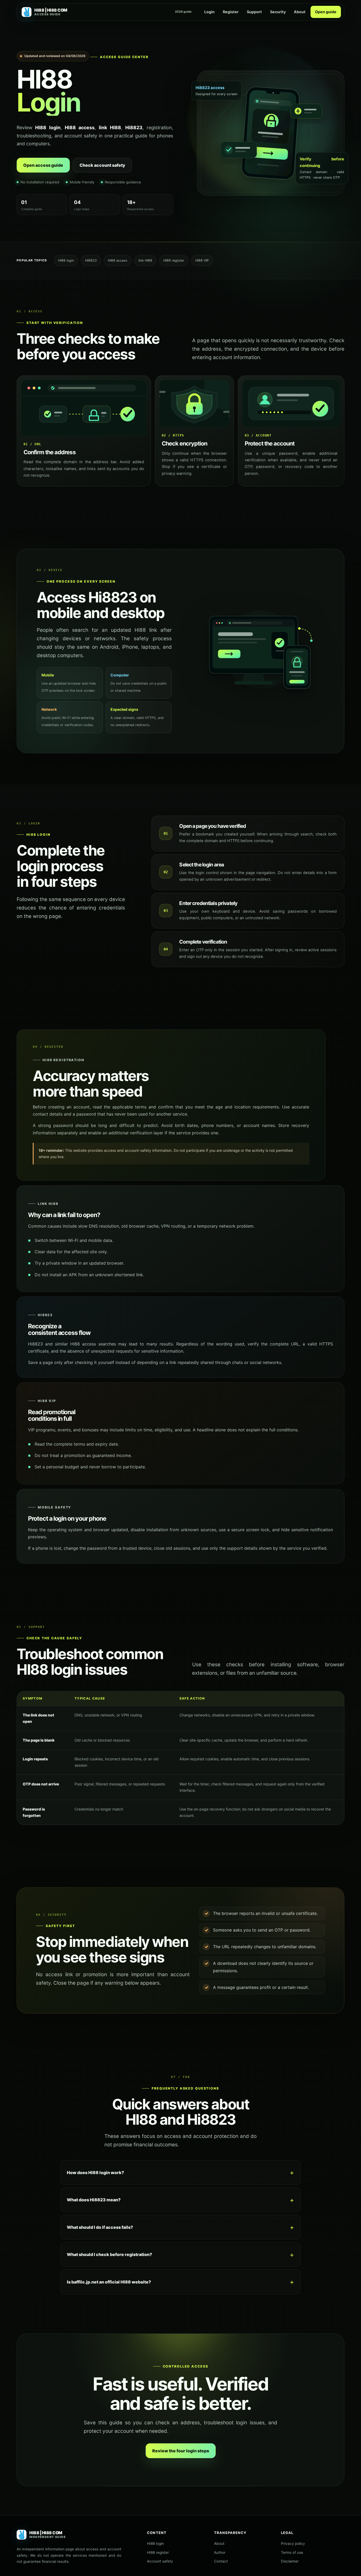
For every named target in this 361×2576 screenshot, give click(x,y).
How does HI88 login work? (95, 2173)
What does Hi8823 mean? (94, 2200)
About (300, 12)
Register (231, 12)
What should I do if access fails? (100, 2227)
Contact (221, 2561)
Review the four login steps (181, 2451)
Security (278, 12)
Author (220, 2552)
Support (254, 12)
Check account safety (102, 165)
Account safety (160, 2561)
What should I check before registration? (109, 2254)
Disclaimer (290, 2561)
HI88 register (158, 2552)
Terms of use (292, 2552)
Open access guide (43, 165)
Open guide (326, 12)
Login (209, 12)
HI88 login (155, 2543)
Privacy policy (293, 2543)
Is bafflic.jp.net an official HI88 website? (109, 2282)
